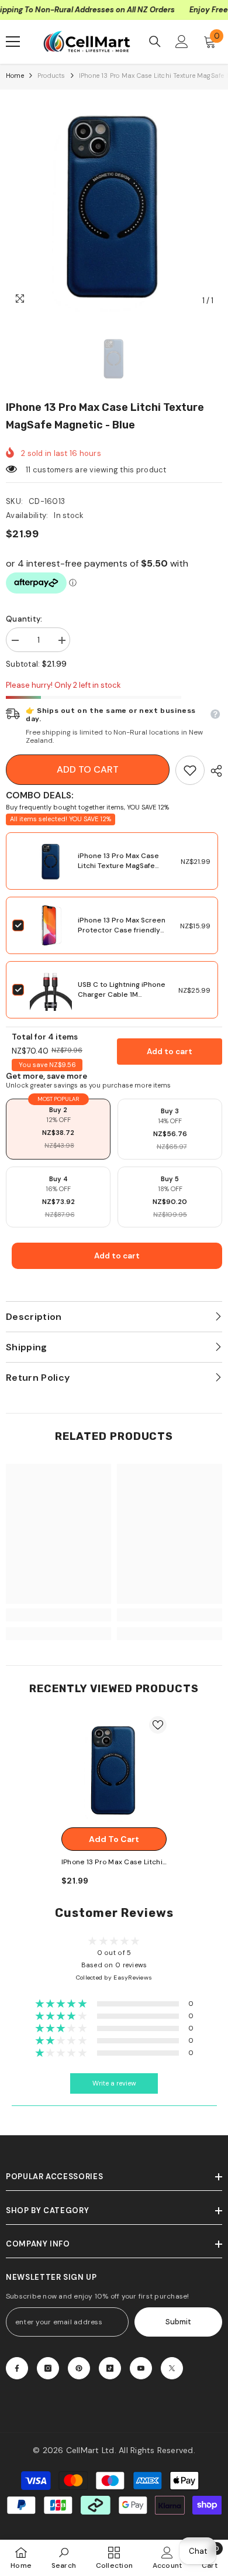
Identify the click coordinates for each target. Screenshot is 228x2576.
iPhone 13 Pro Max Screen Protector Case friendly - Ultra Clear (122, 930)
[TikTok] (110, 2368)
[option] (114, 204)
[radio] (58, 1129)
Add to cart (88, 769)
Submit (178, 2322)
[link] (190, 770)
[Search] (155, 42)
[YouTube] (141, 2368)
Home (15, 76)
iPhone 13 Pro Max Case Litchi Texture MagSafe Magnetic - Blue (118, 866)
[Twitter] (172, 2368)
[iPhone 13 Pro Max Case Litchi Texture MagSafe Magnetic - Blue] (114, 1769)
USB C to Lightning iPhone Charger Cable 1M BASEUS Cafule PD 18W (122, 994)
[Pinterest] (79, 2368)
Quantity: (24, 619)
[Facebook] (17, 2368)
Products (51, 76)
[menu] (13, 42)
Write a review (114, 2083)
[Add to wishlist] (158, 1725)
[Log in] (182, 42)
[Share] (213, 771)
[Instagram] (48, 2368)
